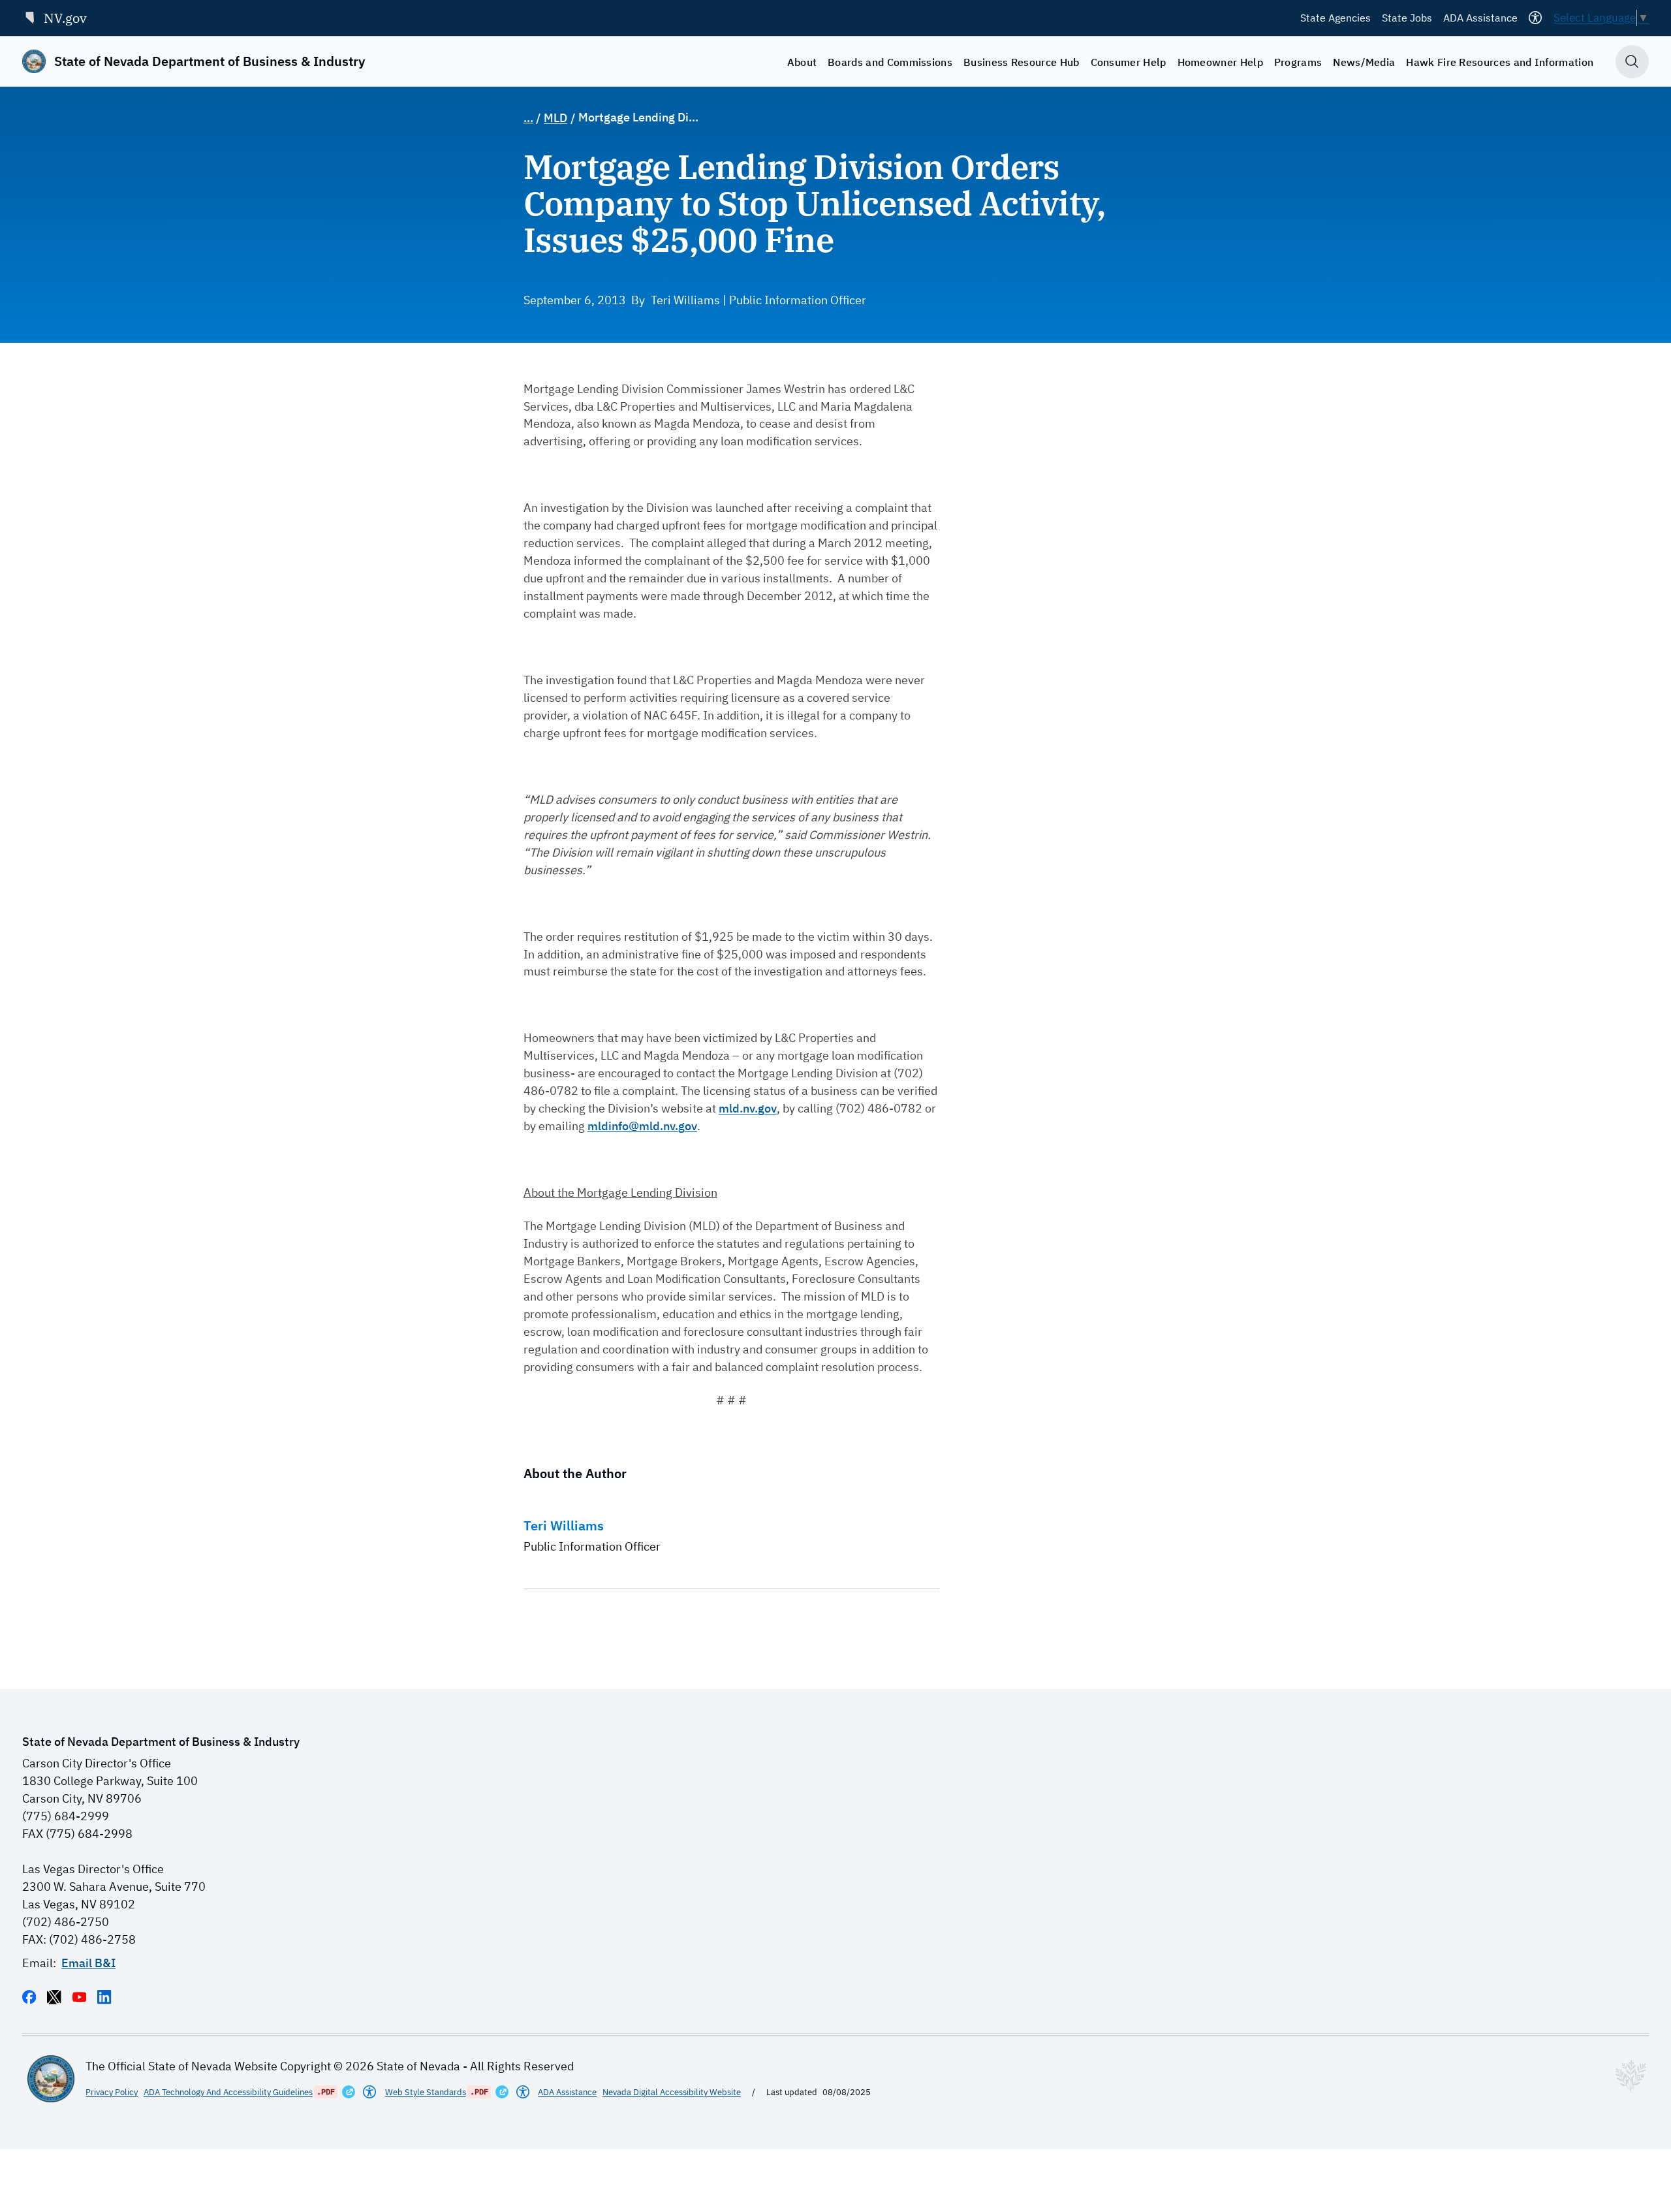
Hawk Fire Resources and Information (1500, 62)
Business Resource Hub (1022, 62)
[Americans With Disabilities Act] (369, 2092)
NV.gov (65, 18)
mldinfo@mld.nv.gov (642, 1126)
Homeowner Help (1220, 62)
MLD (555, 118)
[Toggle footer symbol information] (1631, 2076)
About (802, 62)
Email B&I (88, 1963)
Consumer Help (1129, 62)
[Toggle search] (1632, 62)
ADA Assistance (1480, 18)
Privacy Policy (112, 2092)
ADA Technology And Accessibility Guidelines (228, 2092)
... (528, 118)
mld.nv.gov (748, 1108)
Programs (1298, 62)
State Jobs (1407, 18)
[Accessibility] (1535, 18)
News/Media (1364, 62)
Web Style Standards (426, 2092)
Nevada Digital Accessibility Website (672, 2092)
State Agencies (1335, 18)
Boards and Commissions (890, 62)
